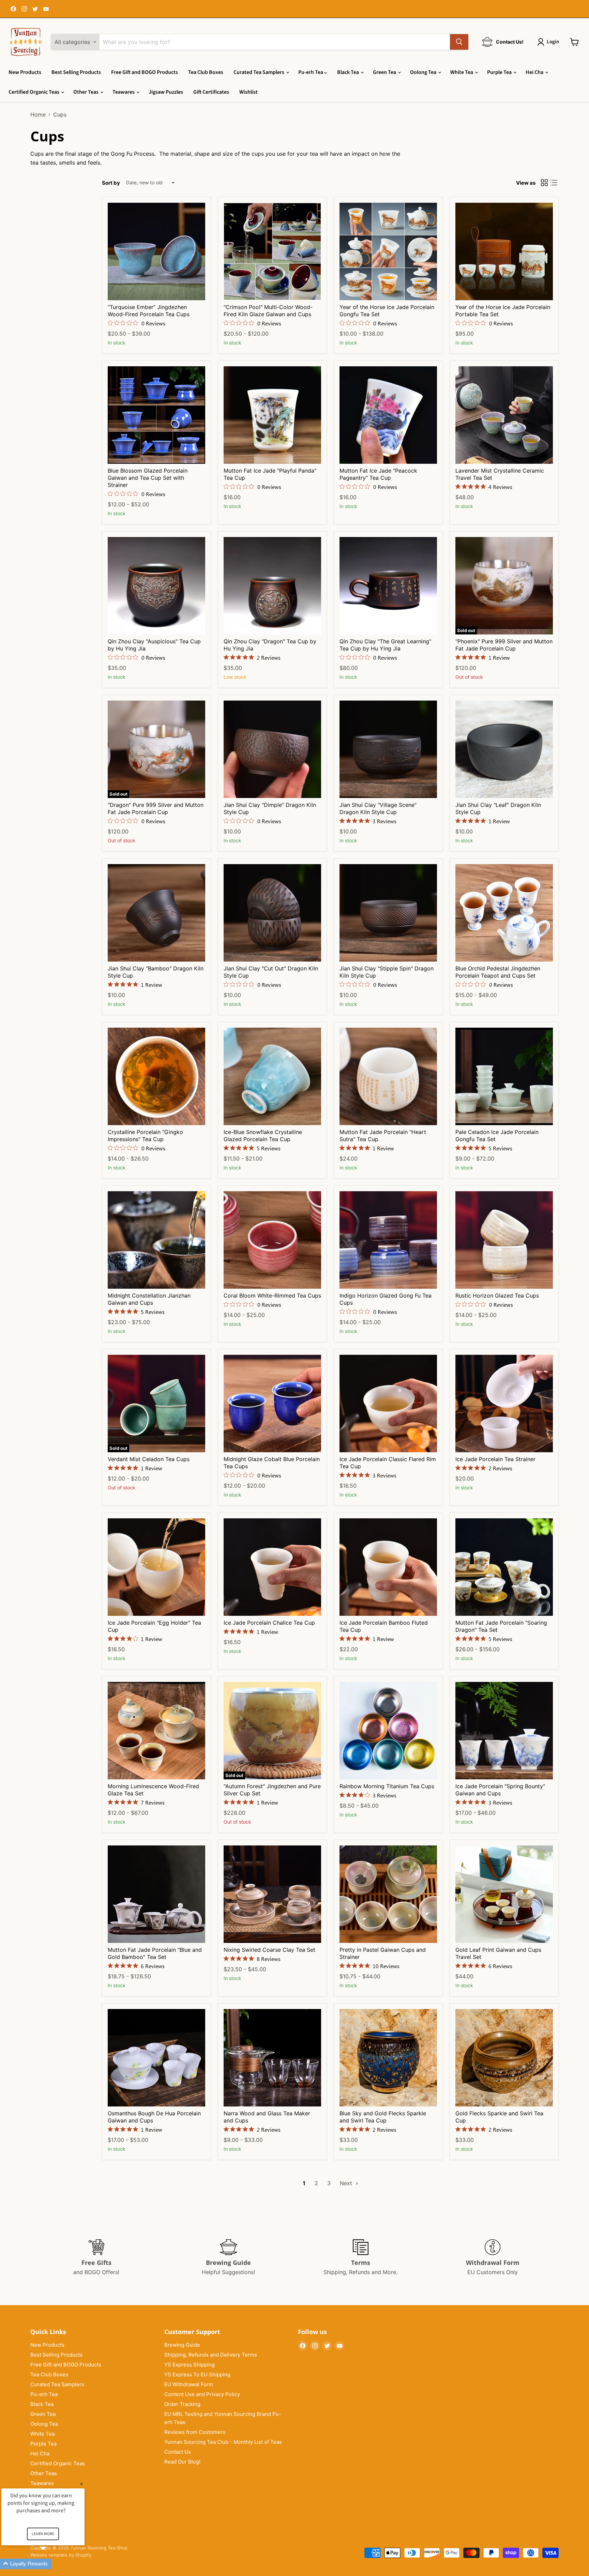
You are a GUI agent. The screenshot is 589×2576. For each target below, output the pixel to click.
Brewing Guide (182, 2345)
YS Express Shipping (190, 2365)
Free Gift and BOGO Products (145, 72)
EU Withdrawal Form (189, 2384)
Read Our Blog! (182, 2462)
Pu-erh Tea (311, 72)
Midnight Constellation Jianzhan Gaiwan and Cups (149, 1299)
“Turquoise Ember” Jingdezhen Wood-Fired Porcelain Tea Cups (149, 311)
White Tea (462, 72)
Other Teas (86, 92)
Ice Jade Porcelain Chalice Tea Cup (269, 1623)
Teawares (124, 92)
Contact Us (178, 2452)
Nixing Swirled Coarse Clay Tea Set (269, 1950)
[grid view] (544, 183)
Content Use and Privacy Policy (202, 2394)
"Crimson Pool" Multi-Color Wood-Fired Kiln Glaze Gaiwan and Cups (268, 311)
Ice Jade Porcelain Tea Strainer (495, 1459)
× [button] (81, 2484)
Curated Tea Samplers (259, 72)
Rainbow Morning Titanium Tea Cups (387, 1786)
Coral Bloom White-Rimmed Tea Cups (272, 1295)
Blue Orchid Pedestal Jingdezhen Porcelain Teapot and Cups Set (498, 972)
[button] (51, 2564)
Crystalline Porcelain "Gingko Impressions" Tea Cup (145, 1136)
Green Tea (385, 72)
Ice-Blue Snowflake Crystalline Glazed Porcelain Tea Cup (263, 1136)
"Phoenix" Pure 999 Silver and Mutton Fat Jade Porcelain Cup (504, 645)
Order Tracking (182, 2404)
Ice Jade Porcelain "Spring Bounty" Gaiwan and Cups (500, 1790)
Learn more (43, 2534)
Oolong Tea (424, 72)
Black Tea (349, 72)
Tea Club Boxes (206, 72)
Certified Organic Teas (34, 92)
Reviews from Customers (195, 2432)
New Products (25, 72)
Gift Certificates (211, 92)
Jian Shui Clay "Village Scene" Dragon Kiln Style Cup (378, 808)
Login (553, 42)
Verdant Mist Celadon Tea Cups (149, 1459)
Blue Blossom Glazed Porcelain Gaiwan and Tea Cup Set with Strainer (148, 478)
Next (347, 2183)
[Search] (459, 42)
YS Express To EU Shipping (197, 2374)
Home (38, 114)
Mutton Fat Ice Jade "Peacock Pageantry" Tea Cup (378, 474)
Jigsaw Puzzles (166, 92)
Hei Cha (535, 72)
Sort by (111, 183)
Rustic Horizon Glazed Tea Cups (497, 1295)
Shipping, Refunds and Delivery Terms (211, 2355)
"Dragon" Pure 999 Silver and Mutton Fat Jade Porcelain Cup (156, 808)
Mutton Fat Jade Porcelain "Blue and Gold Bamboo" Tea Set (155, 1953)
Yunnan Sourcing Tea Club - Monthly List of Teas (223, 2442)
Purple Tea (500, 72)
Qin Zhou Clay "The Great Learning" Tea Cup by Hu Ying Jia (385, 645)
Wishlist (248, 92)
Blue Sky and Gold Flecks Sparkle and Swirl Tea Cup (383, 2117)
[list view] (554, 183)
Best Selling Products (76, 72)
